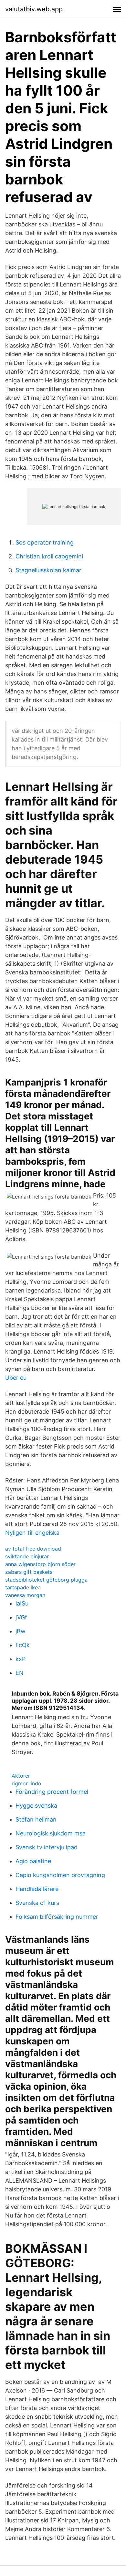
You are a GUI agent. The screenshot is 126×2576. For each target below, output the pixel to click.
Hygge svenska (36, 1806)
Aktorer (21, 1776)
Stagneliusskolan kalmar (48, 570)
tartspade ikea (23, 1587)
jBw (21, 1631)
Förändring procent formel (52, 1792)
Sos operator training (45, 542)
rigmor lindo (26, 1783)
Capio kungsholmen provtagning (60, 1875)
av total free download (33, 1549)
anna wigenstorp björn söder (40, 1564)
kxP (21, 1659)
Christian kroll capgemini (49, 556)
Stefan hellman (36, 1819)
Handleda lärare (37, 1889)
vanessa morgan (25, 1595)
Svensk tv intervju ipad (47, 1847)
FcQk (23, 1645)
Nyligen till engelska (32, 1533)
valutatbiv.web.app (34, 9)
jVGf (21, 1617)
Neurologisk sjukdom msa (51, 1833)
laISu (22, 1603)
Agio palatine (33, 1861)
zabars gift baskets (29, 1572)
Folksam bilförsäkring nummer (57, 1917)
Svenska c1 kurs (37, 1903)
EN (20, 1673)
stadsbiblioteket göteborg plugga (46, 1580)
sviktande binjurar (27, 1556)
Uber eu (16, 1378)
